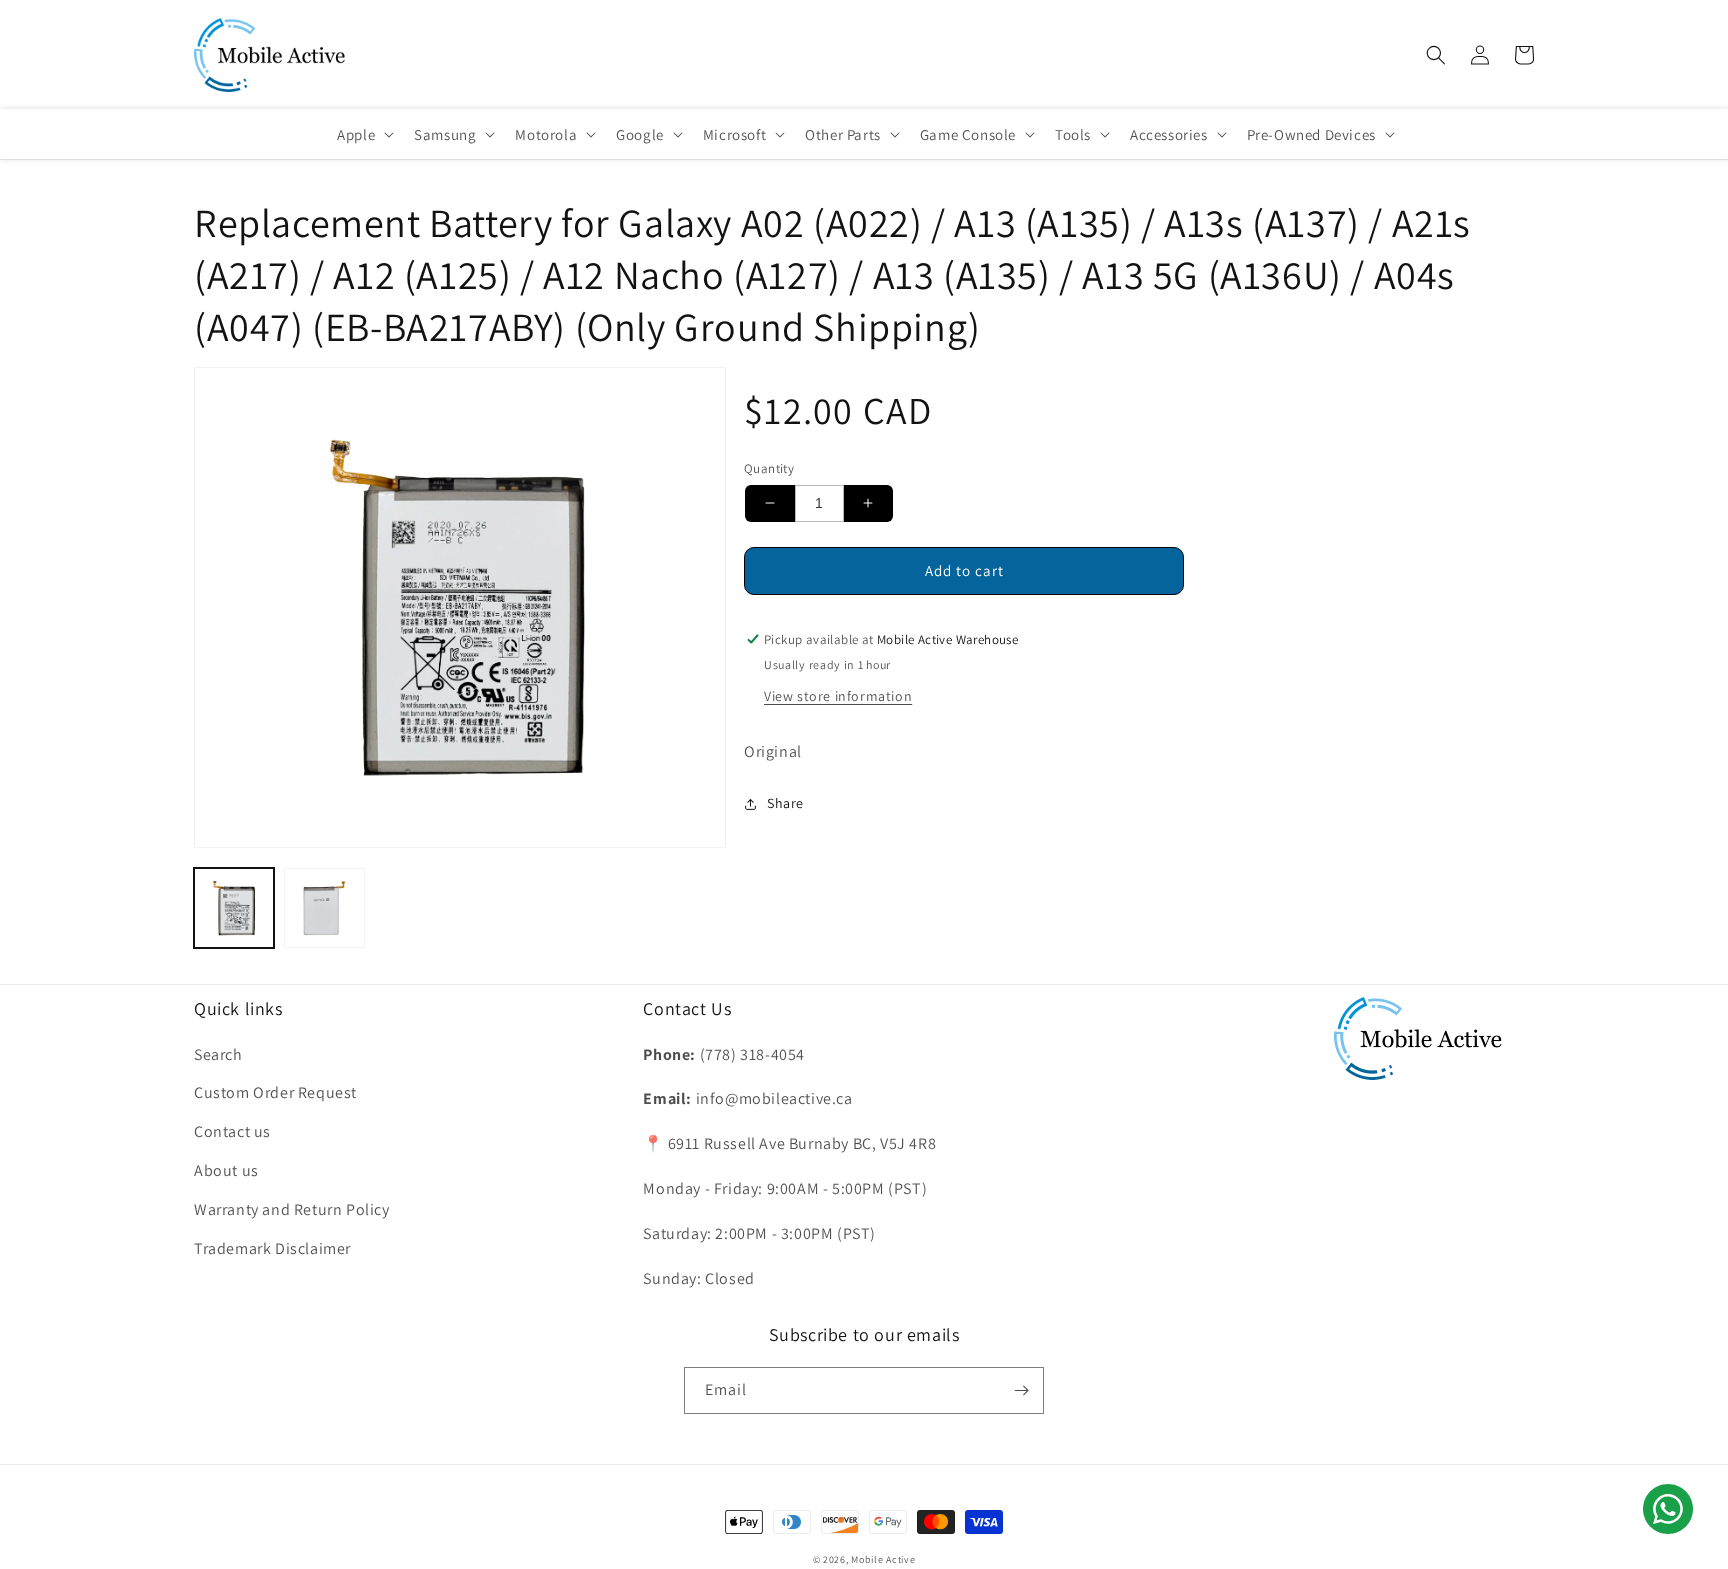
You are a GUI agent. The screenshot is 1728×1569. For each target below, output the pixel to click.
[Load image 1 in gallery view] (234, 908)
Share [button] (785, 803)
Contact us (232, 1131)
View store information (838, 696)
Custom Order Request (275, 1092)
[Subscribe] (1021, 1390)
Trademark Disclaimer (272, 1248)
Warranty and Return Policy (292, 1209)
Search (218, 1054)
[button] (1436, 55)
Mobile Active (883, 1559)
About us (226, 1170)
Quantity (769, 468)
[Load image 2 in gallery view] (324, 908)
